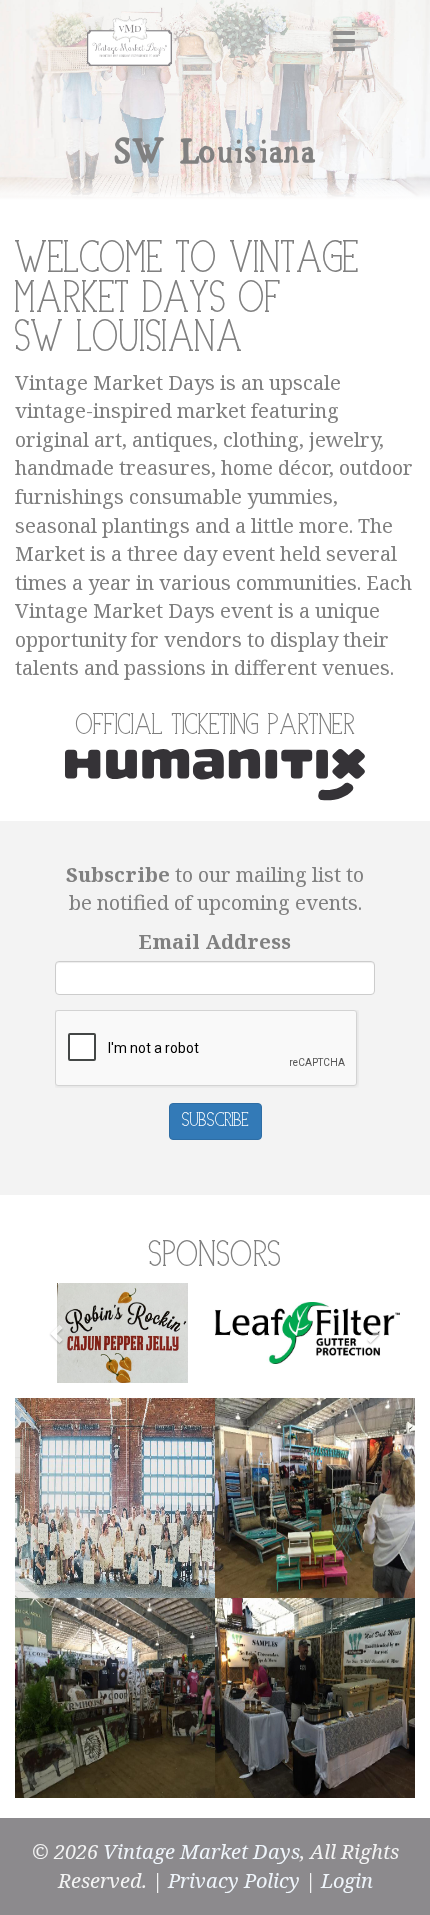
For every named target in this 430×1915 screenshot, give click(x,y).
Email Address (215, 941)
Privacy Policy (234, 1880)
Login (347, 1880)
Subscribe (215, 1120)
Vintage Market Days (201, 1851)
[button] (58, 1333)
